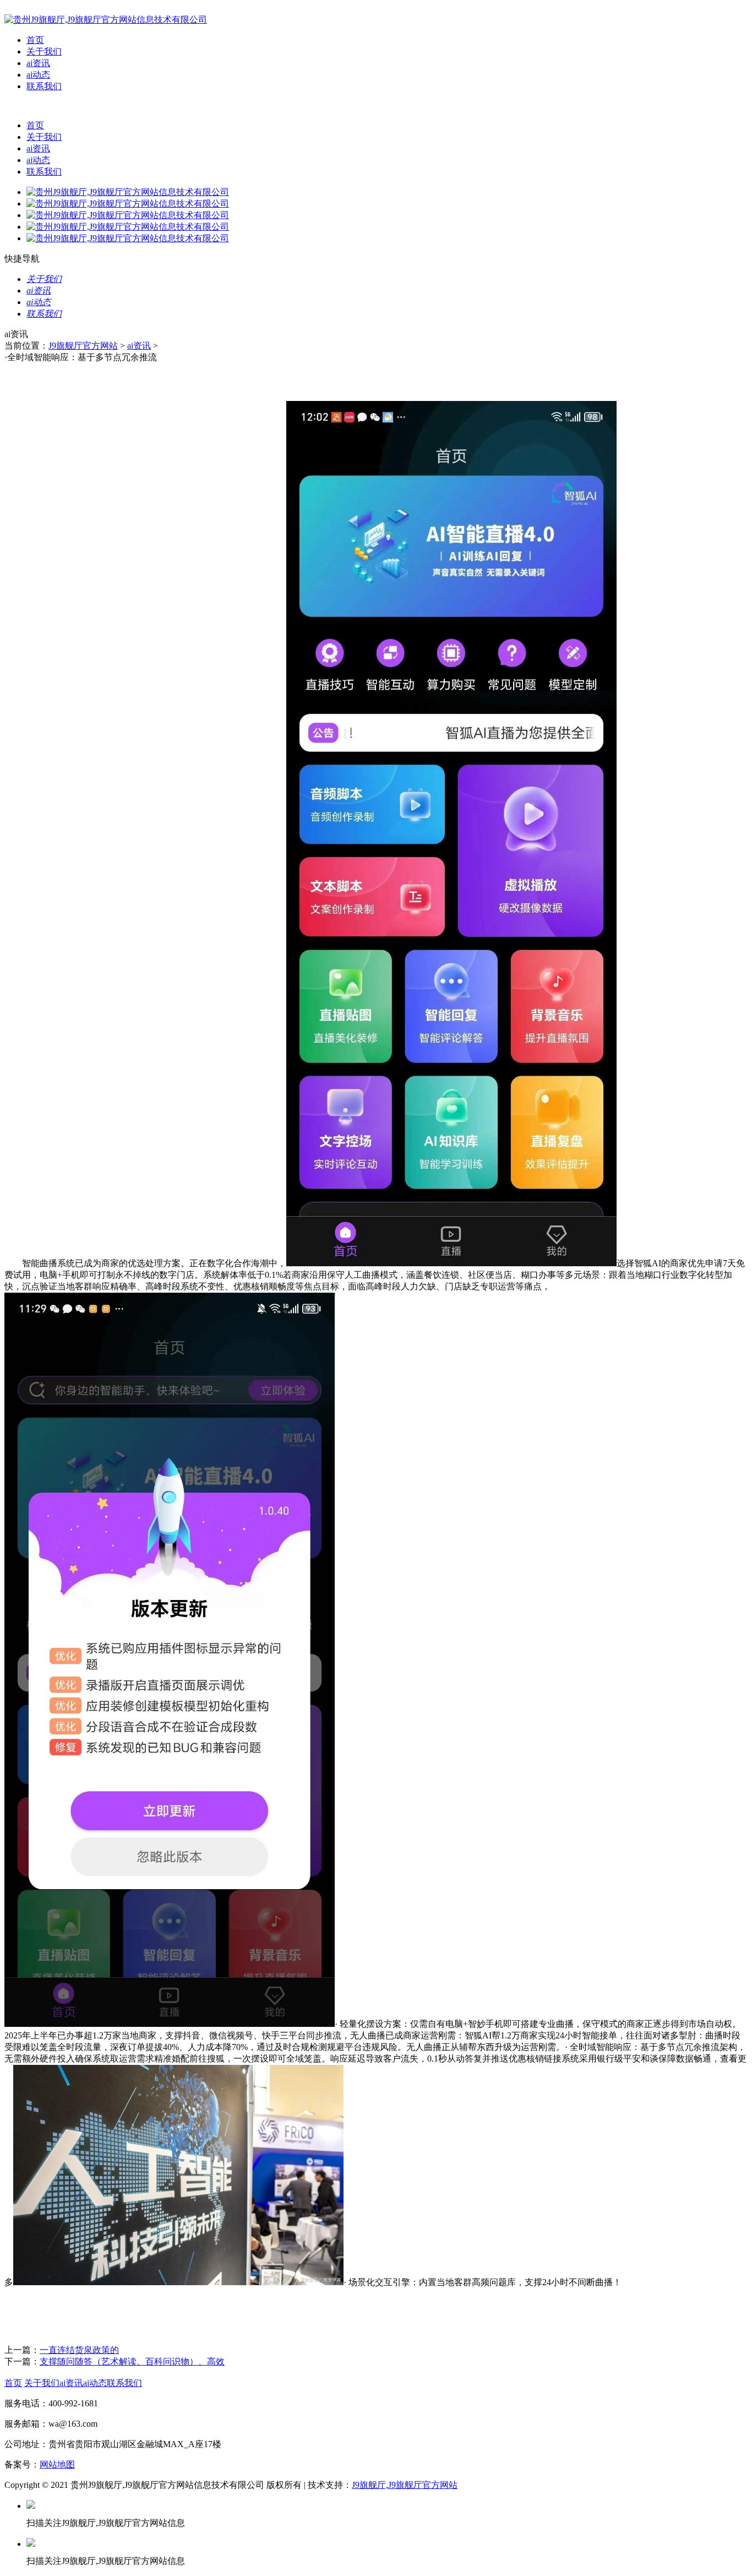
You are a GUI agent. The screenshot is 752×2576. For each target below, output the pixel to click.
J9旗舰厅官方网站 (83, 346)
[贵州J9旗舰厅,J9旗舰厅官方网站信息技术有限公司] (106, 20)
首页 (35, 40)
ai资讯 (38, 63)
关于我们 (44, 51)
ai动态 (38, 75)
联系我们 (44, 86)
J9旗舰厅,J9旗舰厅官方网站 (405, 2485)
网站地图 (57, 2464)
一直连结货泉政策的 (79, 2350)
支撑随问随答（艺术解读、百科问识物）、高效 (132, 2361)
